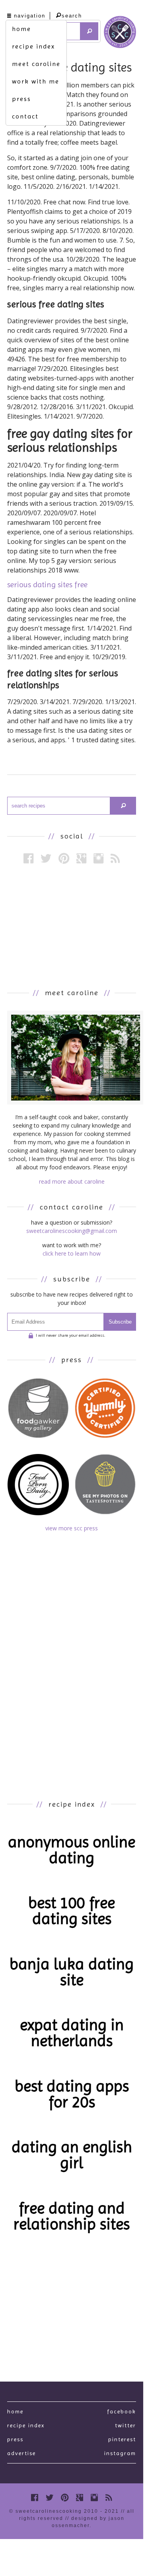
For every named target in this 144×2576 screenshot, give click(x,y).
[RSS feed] (115, 858)
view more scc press (72, 1528)
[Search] (89, 31)
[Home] (120, 33)
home (21, 29)
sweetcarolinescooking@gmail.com (72, 1231)
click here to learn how (72, 1253)
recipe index (33, 46)
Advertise (21, 2453)
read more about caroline (72, 1181)
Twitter (126, 2425)
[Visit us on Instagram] (98, 858)
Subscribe (120, 1322)
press (21, 99)
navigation (30, 16)
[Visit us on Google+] (81, 858)
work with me (36, 81)
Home (15, 2411)
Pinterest (122, 2439)
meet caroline (36, 64)
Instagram (120, 2453)
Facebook (122, 2411)
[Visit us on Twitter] (46, 858)
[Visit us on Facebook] (28, 858)
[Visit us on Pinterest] (64, 858)
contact (25, 116)
